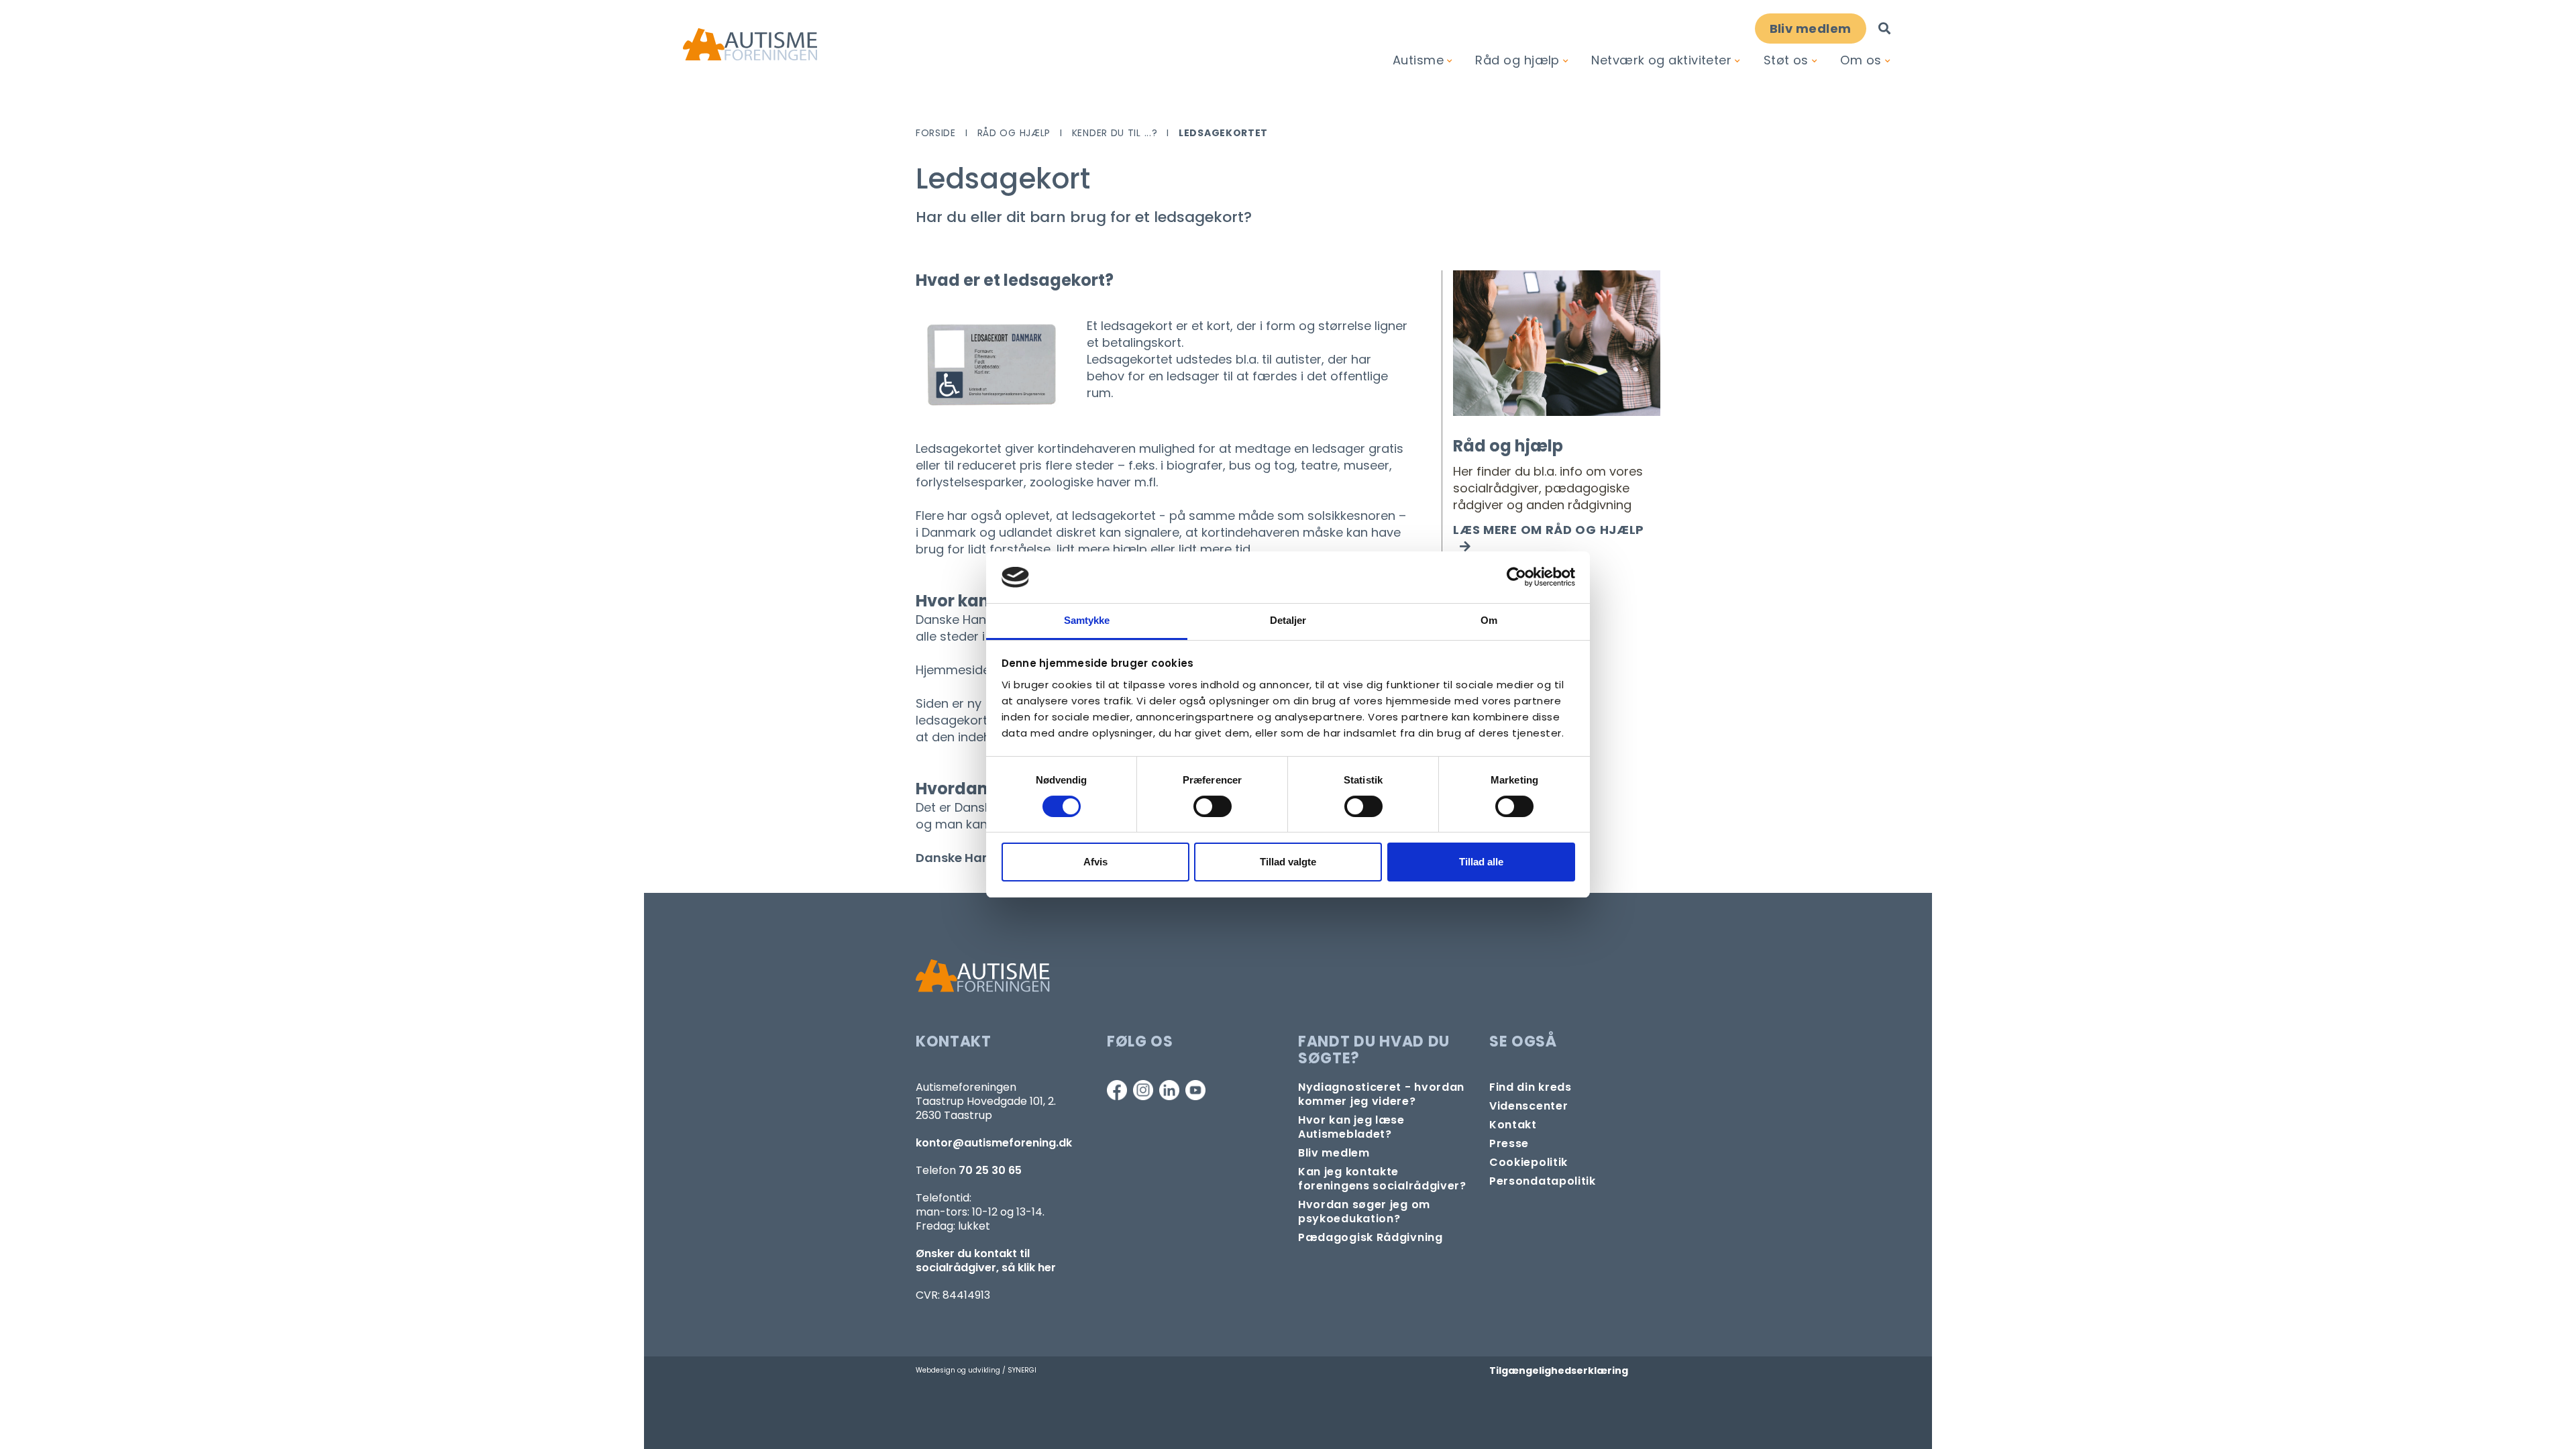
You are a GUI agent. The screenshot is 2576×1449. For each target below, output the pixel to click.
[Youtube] (1195, 1090)
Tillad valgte (1288, 862)
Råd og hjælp (1517, 60)
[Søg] (1884, 29)
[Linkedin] (1169, 1090)
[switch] (1213, 806)
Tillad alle (1481, 862)
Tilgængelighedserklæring (1559, 1371)
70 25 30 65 (990, 1170)
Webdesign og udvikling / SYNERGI (976, 1370)
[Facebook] (1117, 1090)
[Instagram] (1143, 1090)
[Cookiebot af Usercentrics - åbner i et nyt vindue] (1516, 577)
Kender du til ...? (1115, 133)
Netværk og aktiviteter (1661, 60)
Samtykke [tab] (1087, 620)
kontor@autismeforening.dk (994, 1143)
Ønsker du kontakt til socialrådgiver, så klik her (986, 1260)
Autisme (1418, 60)
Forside (936, 133)
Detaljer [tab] (1288, 620)
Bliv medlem (1811, 29)
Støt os (1786, 60)
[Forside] (750, 45)
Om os (1861, 60)
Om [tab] (1489, 620)
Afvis (1095, 862)
